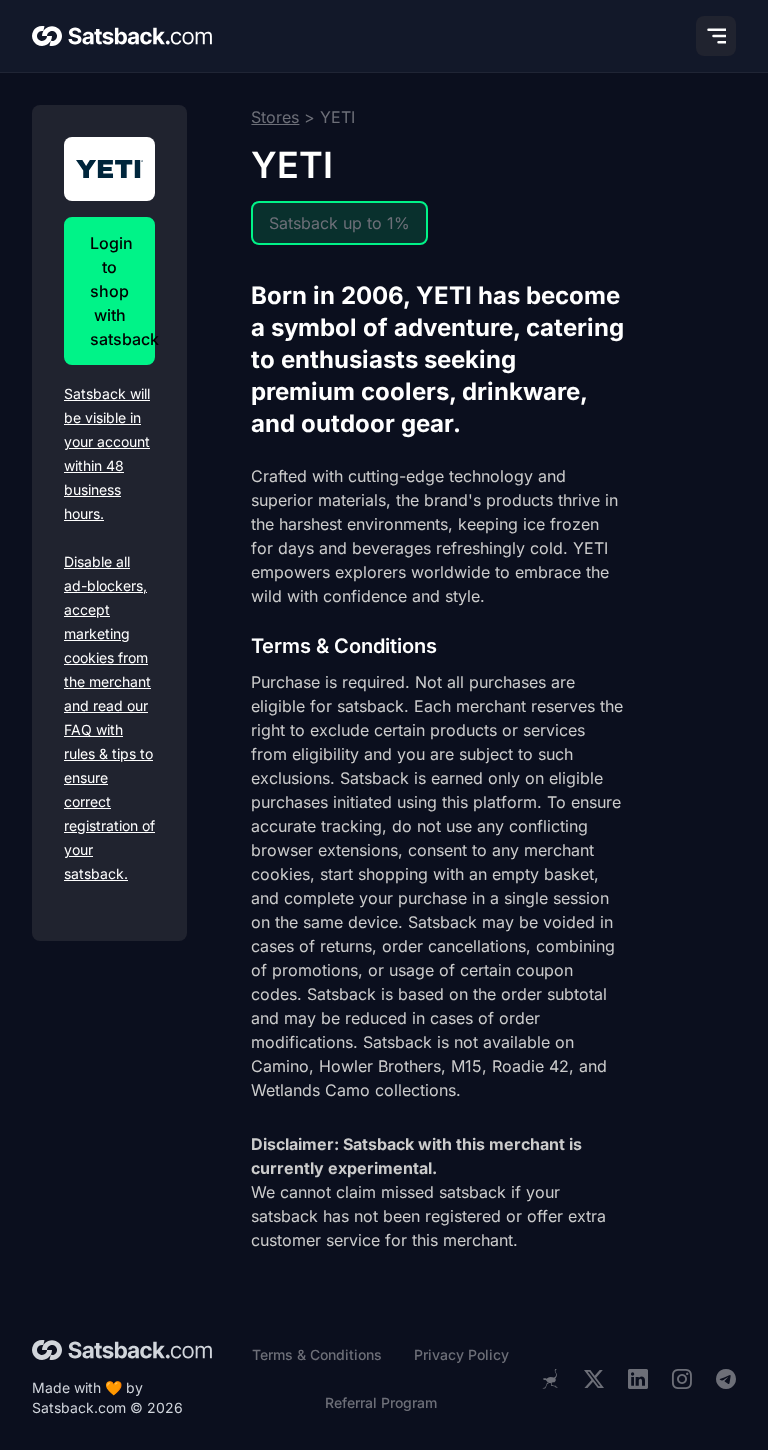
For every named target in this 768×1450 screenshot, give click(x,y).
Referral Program (381, 1402)
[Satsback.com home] (122, 36)
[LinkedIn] (638, 1379)
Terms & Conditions (317, 1354)
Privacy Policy (461, 1354)
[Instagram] (682, 1379)
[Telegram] (726, 1379)
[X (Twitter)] (594, 1379)
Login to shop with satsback (122, 291)
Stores (275, 117)
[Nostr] (550, 1379)
